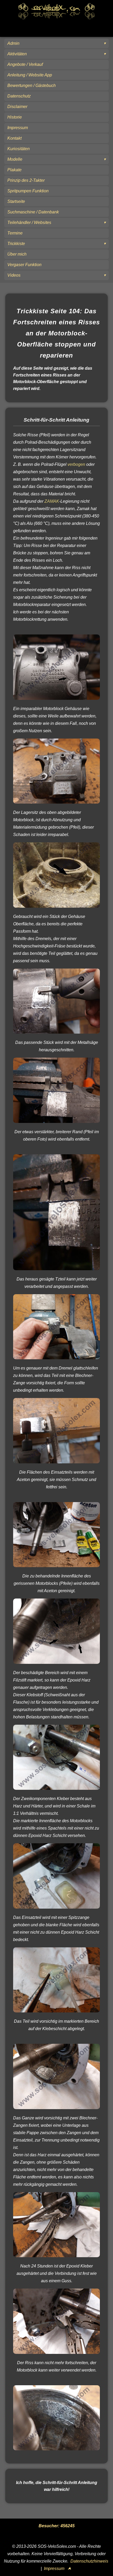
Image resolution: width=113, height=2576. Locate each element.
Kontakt (14, 138)
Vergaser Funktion (24, 265)
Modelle (15, 159)
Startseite (16, 201)
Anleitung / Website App (30, 75)
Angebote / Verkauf (25, 64)
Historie (15, 117)
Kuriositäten (19, 149)
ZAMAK (52, 501)
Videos (14, 275)
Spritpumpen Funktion (28, 191)
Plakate (14, 170)
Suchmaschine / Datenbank (33, 212)
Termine (15, 233)
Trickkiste (16, 244)
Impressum (18, 128)
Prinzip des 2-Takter (26, 180)
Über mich (17, 254)
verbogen (76, 464)
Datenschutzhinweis (89, 2561)
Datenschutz (19, 96)
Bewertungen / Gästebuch (32, 85)
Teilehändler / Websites (29, 223)
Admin (13, 43)
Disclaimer (17, 107)
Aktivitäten (17, 54)
